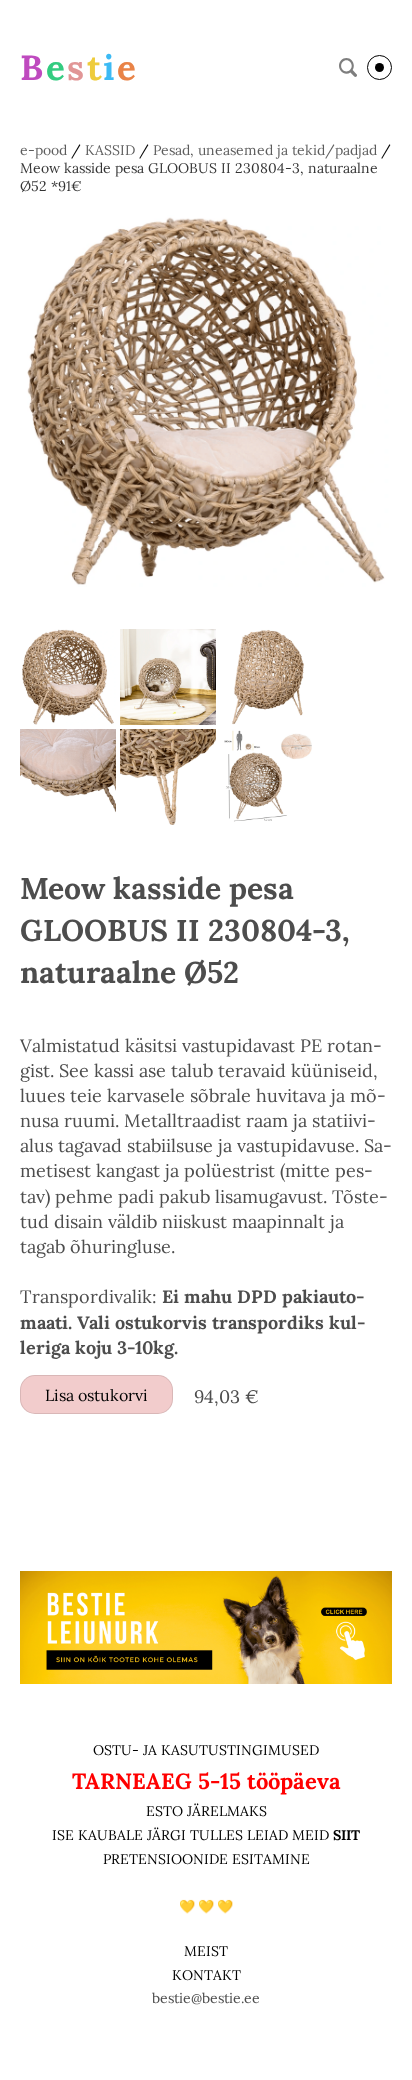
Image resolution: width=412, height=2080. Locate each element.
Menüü (379, 67)
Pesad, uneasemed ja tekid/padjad (265, 150)
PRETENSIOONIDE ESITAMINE (206, 1859)
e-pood (43, 150)
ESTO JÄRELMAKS (206, 1811)
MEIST (206, 1951)
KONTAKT (206, 1975)
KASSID (110, 150)
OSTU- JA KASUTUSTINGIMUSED (206, 1750)
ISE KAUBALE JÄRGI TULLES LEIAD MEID (192, 1835)
